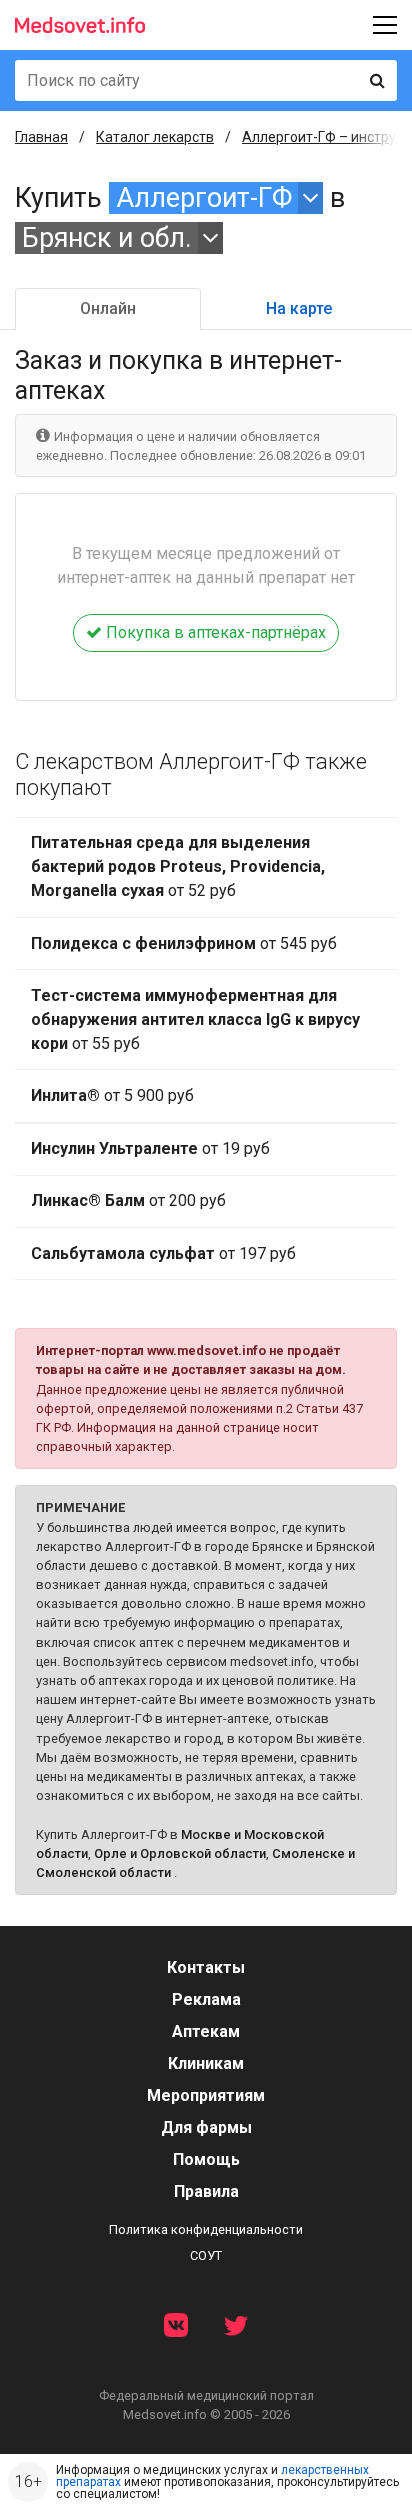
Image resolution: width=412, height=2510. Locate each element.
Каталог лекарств (155, 137)
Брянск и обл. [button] (107, 238)
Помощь (206, 2159)
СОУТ (206, 2255)
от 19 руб (150, 1148)
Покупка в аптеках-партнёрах (214, 632)
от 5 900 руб (112, 1095)
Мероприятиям (206, 2095)
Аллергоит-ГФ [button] (204, 198)
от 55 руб (195, 1019)
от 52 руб (178, 866)
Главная (41, 137)
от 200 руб (128, 1200)
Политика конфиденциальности (206, 2229)
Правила (206, 2191)
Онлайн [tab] (108, 308)
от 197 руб (163, 1253)
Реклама (206, 1999)
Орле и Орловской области (180, 1853)
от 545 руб (184, 943)
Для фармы (206, 2127)
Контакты (206, 1967)
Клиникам (206, 2063)
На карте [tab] (299, 308)
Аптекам (206, 2031)
